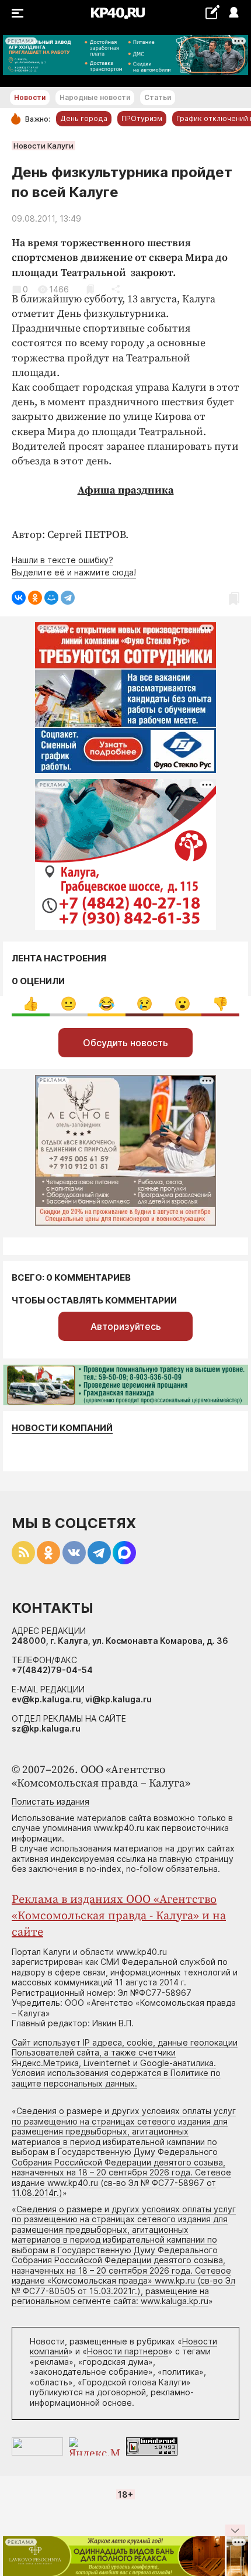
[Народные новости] (212, 12)
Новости (30, 97)
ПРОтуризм (142, 118)
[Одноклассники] (35, 598)
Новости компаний (62, 1428)
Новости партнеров (128, 2351)
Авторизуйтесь (126, 1326)
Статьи (158, 97)
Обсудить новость (125, 1043)
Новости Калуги (43, 146)
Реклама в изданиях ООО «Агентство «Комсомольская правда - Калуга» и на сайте (119, 1916)
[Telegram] (68, 598)
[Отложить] (90, 289)
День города (84, 118)
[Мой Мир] (51, 598)
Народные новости (95, 97)
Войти (233, 13)
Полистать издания (50, 1801)
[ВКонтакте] (19, 598)
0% (31, 1004)
